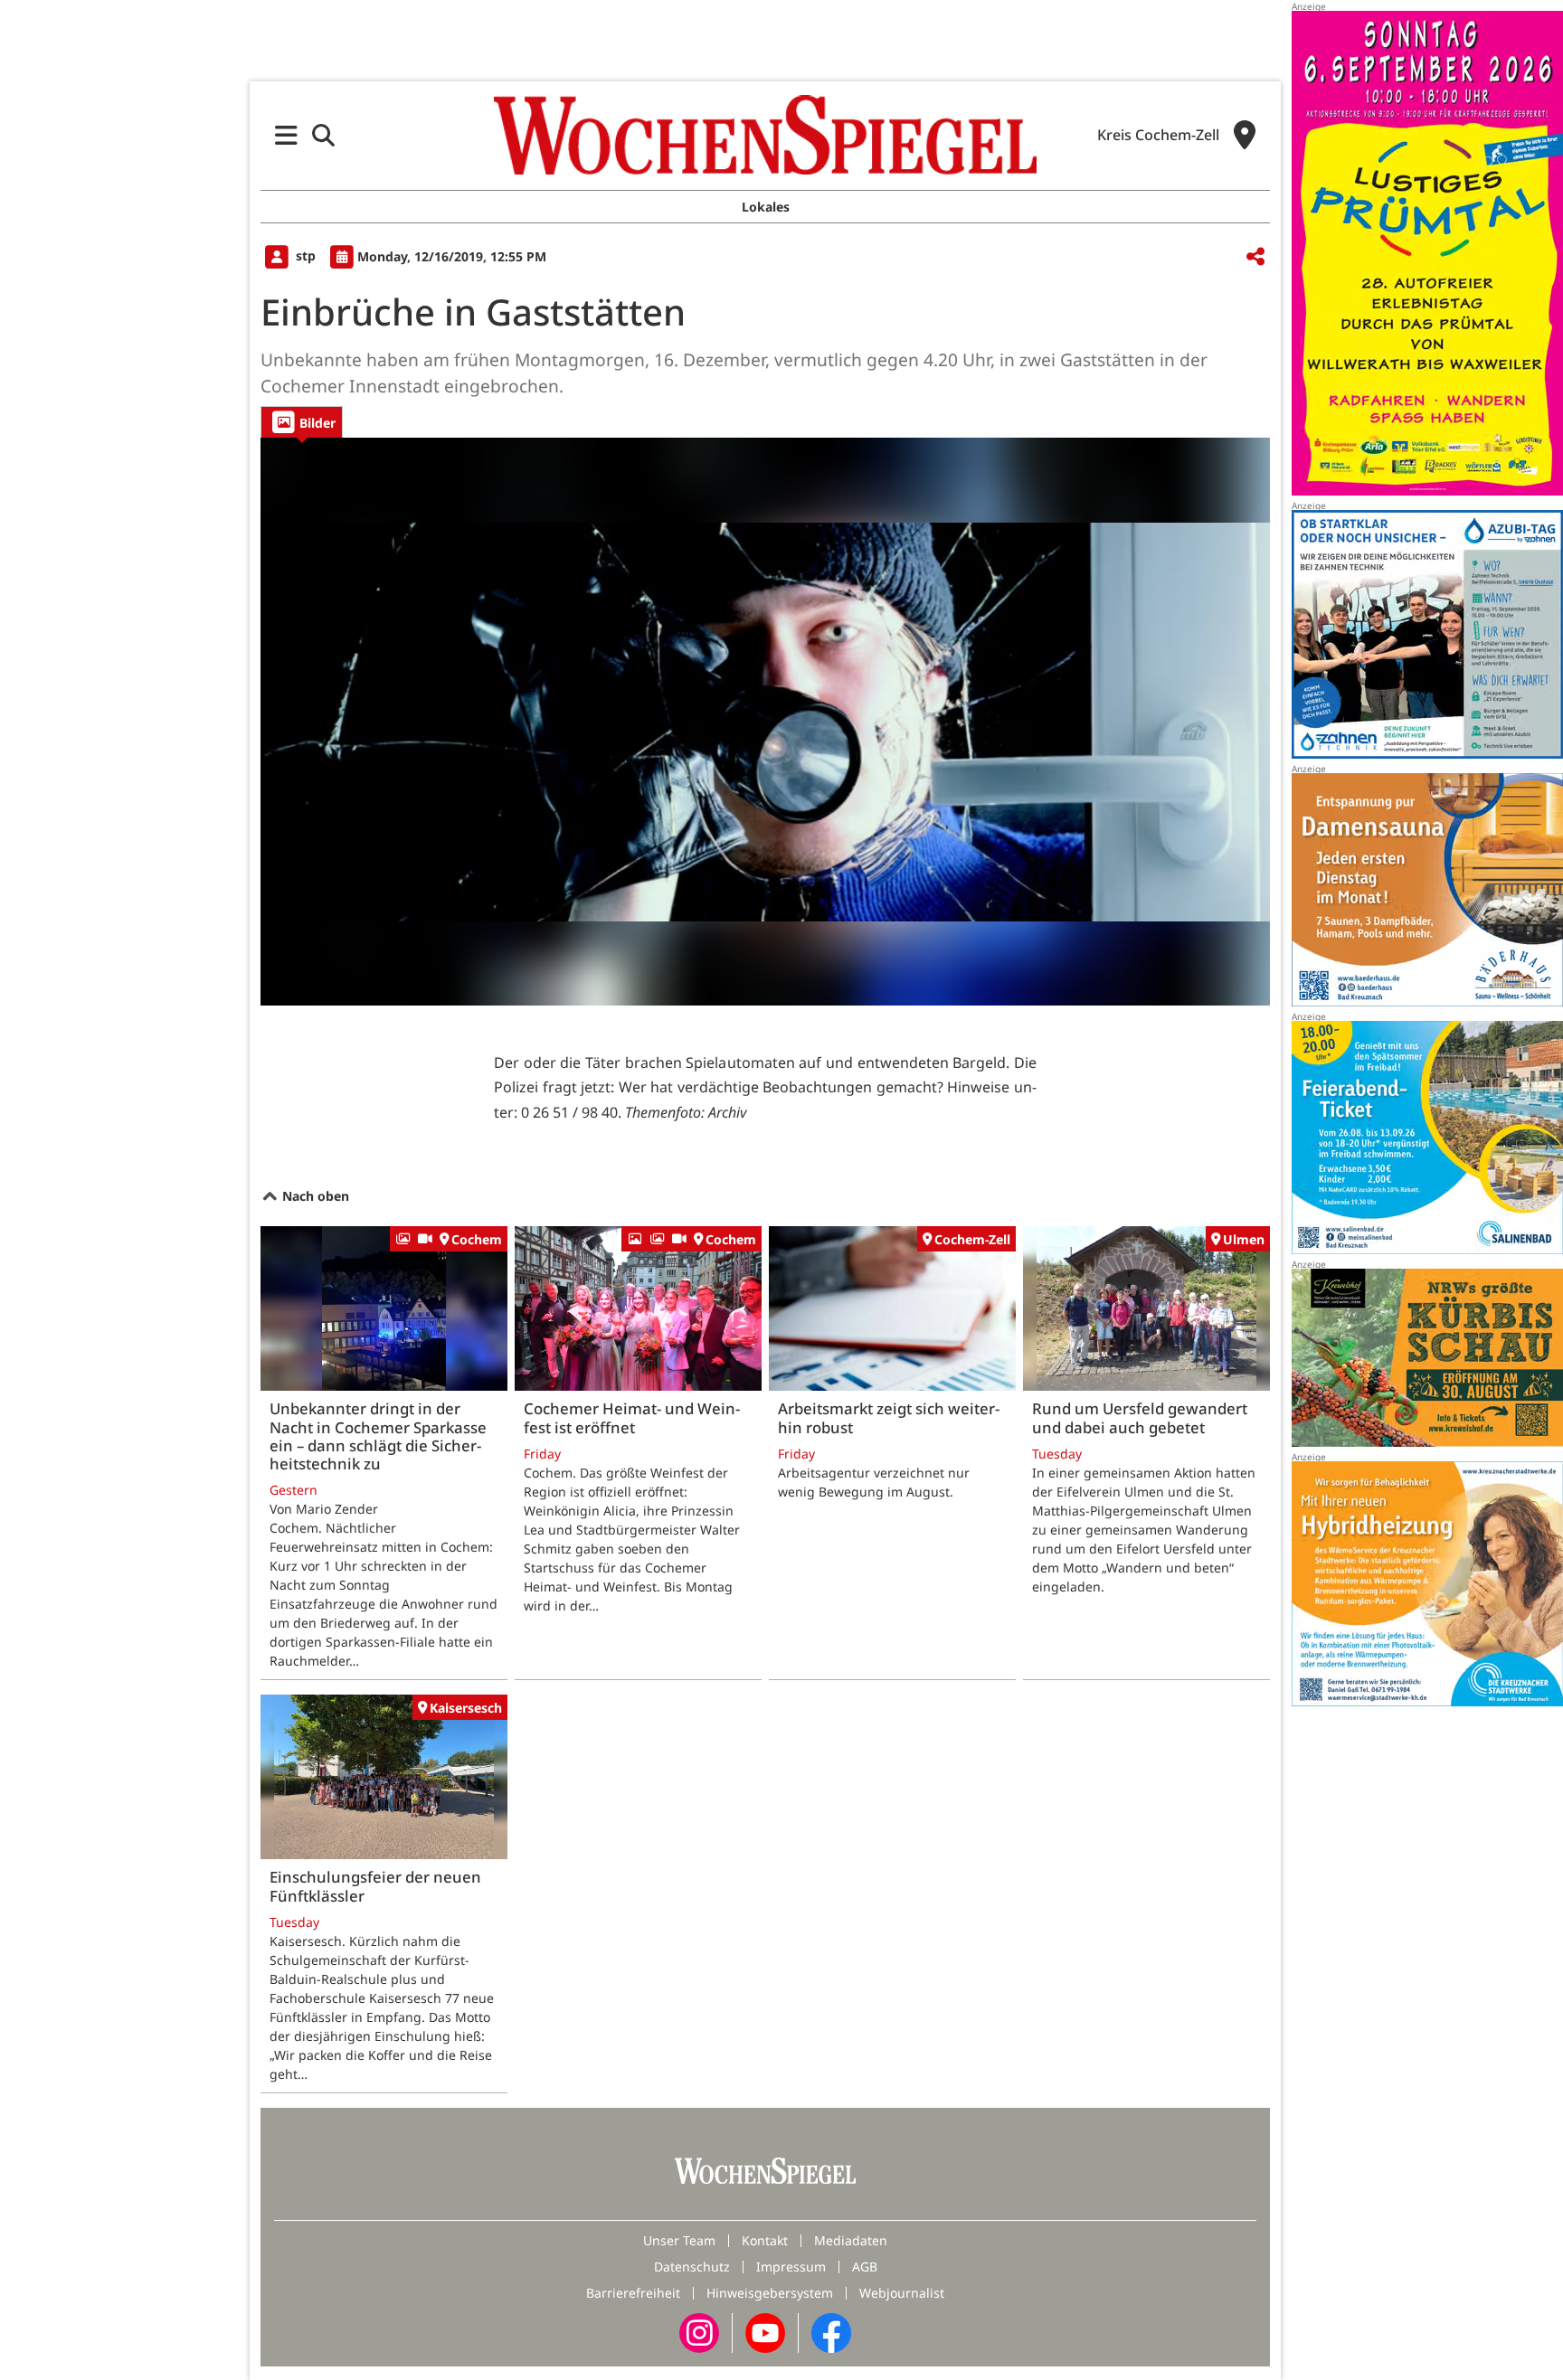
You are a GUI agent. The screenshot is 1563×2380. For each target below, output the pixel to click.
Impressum (791, 2267)
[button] (286, 135)
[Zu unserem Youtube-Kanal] (765, 2332)
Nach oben (314, 1196)
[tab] (302, 422)
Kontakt (765, 2240)
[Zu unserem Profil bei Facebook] (831, 2332)
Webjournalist (902, 2293)
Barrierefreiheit (633, 2293)
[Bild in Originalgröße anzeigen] (765, 722)
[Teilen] (1255, 257)
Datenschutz (692, 2267)
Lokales (766, 207)
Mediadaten (851, 2240)
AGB (865, 2267)
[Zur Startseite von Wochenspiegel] (765, 135)
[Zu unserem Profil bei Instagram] (699, 2332)
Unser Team (679, 2240)
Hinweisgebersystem (770, 2293)
